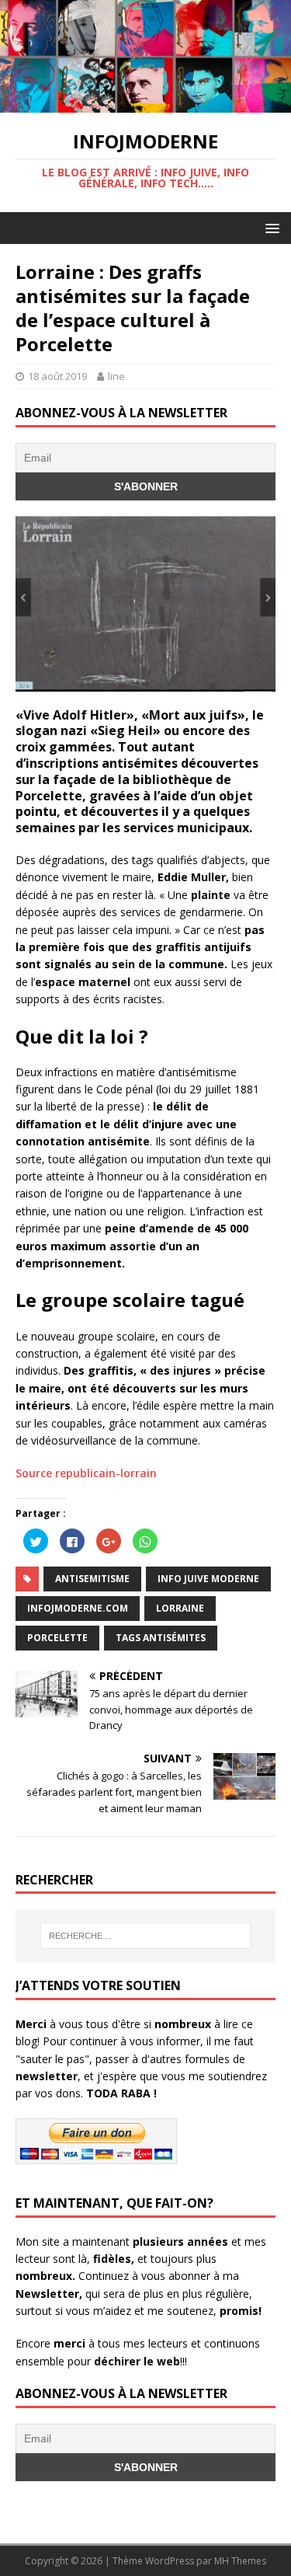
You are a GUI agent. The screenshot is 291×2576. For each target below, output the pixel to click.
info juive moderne (208, 1579)
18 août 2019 (57, 376)
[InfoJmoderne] (145, 104)
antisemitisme (92, 1579)
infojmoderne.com (78, 1608)
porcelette (57, 1638)
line (116, 376)
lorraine (180, 1608)
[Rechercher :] (146, 1936)
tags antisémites (161, 1638)
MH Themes (240, 2561)
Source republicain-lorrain (86, 1473)
